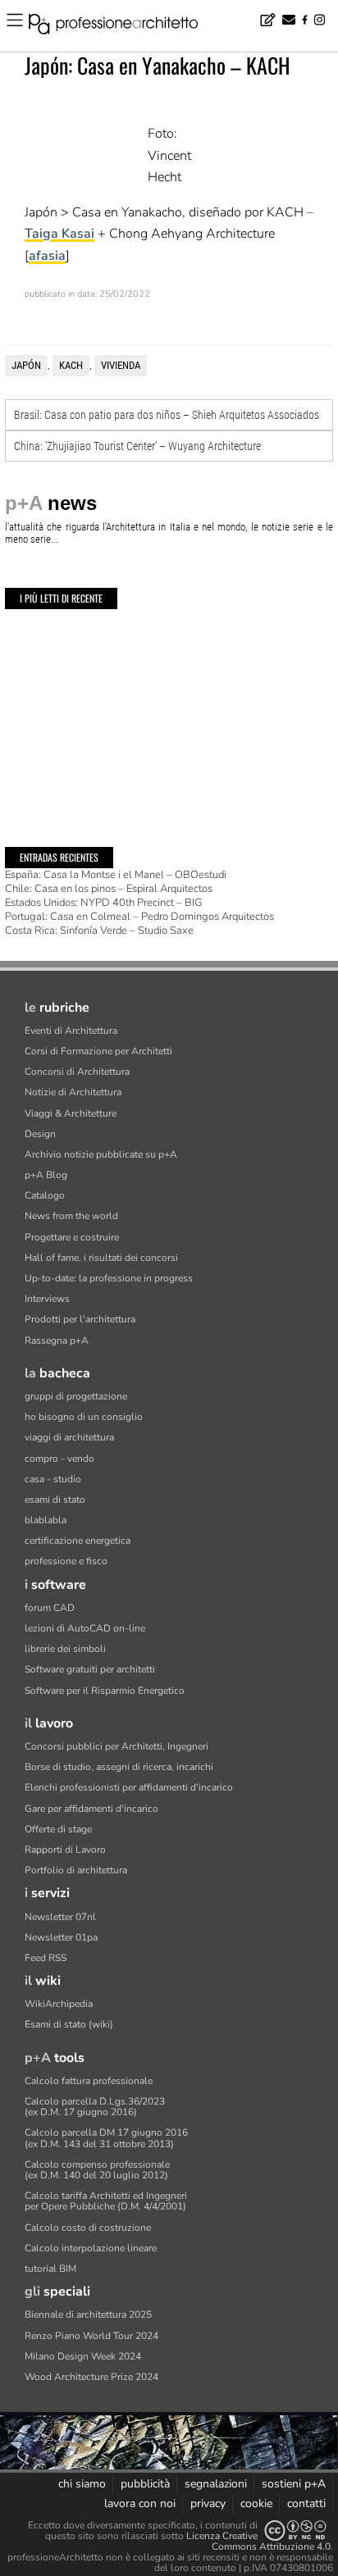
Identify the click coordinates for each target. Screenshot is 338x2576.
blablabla (46, 1520)
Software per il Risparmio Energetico (105, 1691)
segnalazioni (216, 2484)
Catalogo (45, 1195)
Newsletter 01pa (61, 1937)
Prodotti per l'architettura (80, 1319)
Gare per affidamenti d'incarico (91, 1809)
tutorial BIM (50, 2269)
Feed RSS (46, 1958)
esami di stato (55, 1500)
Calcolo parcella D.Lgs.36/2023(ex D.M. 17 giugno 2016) (95, 2107)
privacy (208, 2503)
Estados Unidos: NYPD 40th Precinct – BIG (103, 903)
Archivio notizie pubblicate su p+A (101, 1154)
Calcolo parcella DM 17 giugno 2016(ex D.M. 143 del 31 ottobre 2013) (106, 2138)
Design (40, 1134)
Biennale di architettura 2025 (88, 2314)
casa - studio (53, 1479)
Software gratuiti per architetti (90, 1669)
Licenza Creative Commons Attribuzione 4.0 (258, 2541)
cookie (256, 2503)
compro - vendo (59, 1459)
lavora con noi (140, 2503)
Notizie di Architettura (73, 1092)
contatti (306, 2503)
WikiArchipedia (59, 2004)
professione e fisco (66, 1561)
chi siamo (82, 2484)
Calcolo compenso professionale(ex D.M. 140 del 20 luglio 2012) (97, 2170)
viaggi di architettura (69, 1437)
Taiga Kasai (59, 234)
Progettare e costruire (72, 1237)
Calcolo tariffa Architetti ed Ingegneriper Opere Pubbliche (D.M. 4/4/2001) (106, 2201)
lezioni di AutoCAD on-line (85, 1628)
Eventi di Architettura (71, 1031)
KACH (71, 365)
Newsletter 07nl (60, 1917)
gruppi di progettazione (76, 1396)
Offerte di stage (58, 1829)
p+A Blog (46, 1175)
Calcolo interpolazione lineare (91, 2248)
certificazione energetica (78, 1541)
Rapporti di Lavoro (65, 1850)
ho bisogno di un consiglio (84, 1417)
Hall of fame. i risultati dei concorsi (101, 1258)
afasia (47, 256)
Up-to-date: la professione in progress (109, 1278)
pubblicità (145, 2484)
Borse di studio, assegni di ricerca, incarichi (119, 1767)
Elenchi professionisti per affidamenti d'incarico (129, 1787)
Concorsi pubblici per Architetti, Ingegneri (116, 1746)
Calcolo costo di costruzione (88, 2228)
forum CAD (50, 1608)
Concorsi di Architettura (77, 1072)
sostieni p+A (294, 2484)
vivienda (121, 365)
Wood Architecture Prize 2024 (91, 2377)
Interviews (47, 1299)
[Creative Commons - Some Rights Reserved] (295, 2530)
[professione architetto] (123, 26)
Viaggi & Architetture (71, 1113)
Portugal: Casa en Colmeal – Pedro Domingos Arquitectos (139, 917)
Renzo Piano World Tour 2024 (91, 2336)
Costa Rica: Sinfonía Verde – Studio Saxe (99, 931)
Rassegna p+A (57, 1340)
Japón (26, 365)
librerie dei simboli (65, 1649)
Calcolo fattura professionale (89, 2081)
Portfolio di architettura (76, 1870)
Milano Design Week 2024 (83, 2356)
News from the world (71, 1216)
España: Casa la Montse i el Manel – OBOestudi (116, 875)
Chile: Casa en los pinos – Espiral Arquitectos (109, 889)
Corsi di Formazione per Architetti (98, 1051)
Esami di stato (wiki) (69, 2024)
